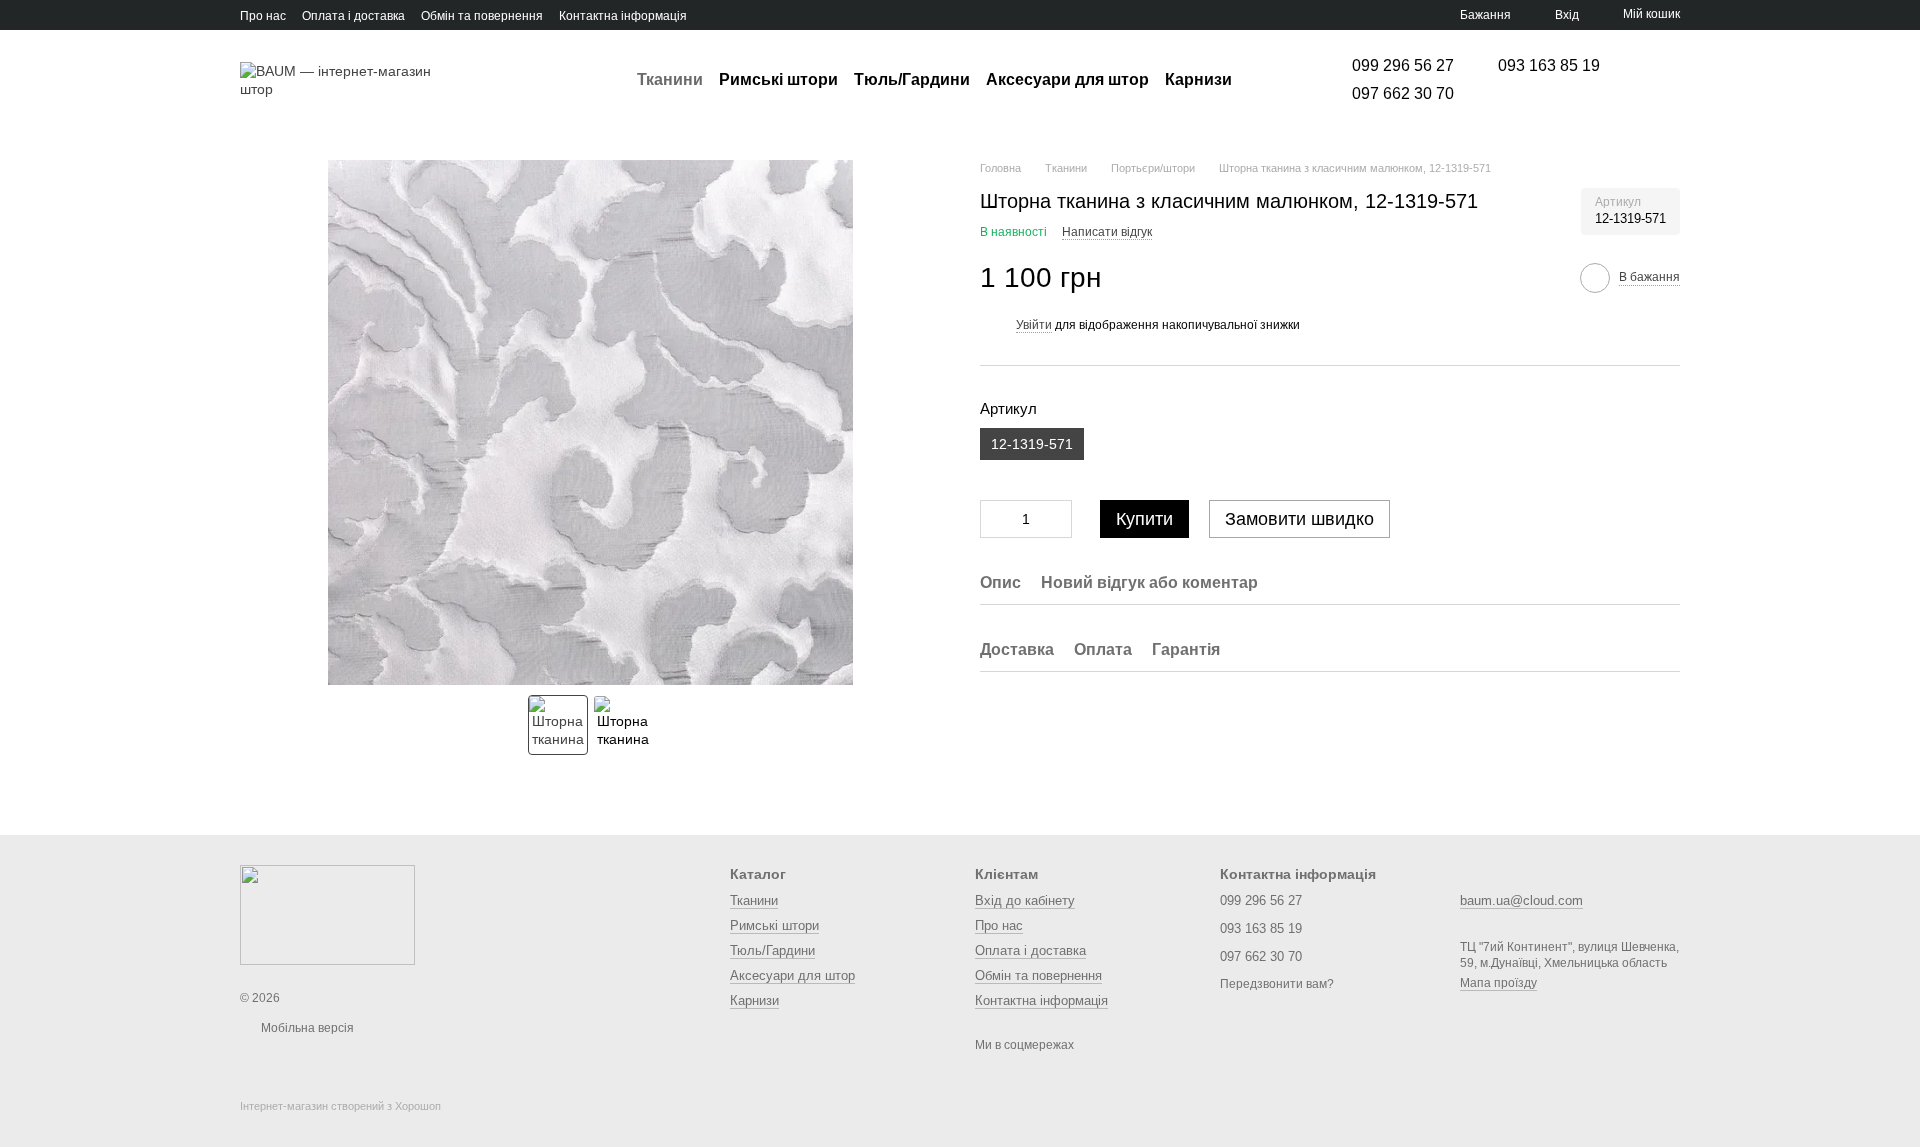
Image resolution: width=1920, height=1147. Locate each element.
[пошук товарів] (1268, 80)
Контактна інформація (623, 16)
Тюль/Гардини (912, 79)
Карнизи (1198, 79)
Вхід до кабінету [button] (1025, 900)
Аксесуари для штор (1067, 79)
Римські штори (778, 79)
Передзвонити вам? (1277, 984)
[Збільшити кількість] (1057, 519)
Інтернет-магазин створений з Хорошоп (340, 1106)
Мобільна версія (306, 1028)
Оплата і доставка (353, 16)
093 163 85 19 (1549, 66)
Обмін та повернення (482, 16)
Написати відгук (1107, 232)
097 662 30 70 (1403, 94)
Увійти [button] (1034, 325)
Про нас (263, 16)
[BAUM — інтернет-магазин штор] (327, 914)
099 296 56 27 (1403, 66)
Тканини (670, 79)
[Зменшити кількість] (995, 519)
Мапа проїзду (1498, 983)
